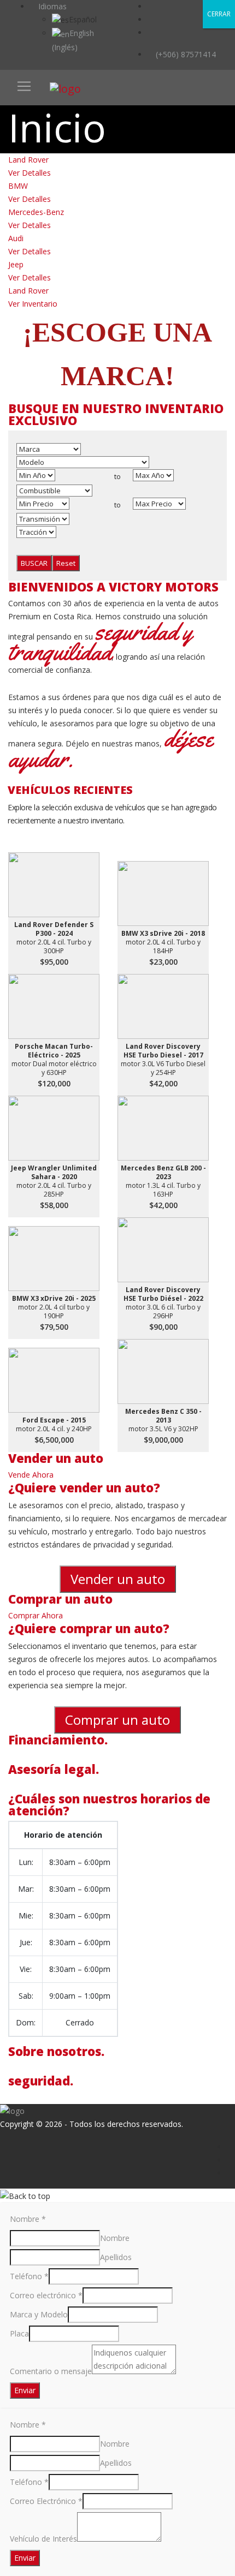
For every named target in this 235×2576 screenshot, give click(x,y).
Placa (19, 2333)
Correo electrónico (46, 2295)
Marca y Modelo (39, 2314)
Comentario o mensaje (51, 2371)
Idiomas (51, 6)
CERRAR (219, 14)
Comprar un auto (117, 1720)
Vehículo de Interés (43, 2539)
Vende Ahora (31, 1475)
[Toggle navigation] (24, 86)
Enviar (25, 2390)
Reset (66, 563)
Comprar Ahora (36, 1615)
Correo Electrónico (46, 2501)
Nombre (28, 2219)
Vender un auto (118, 1579)
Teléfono (29, 2276)
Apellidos (116, 2257)
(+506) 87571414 (185, 54)
